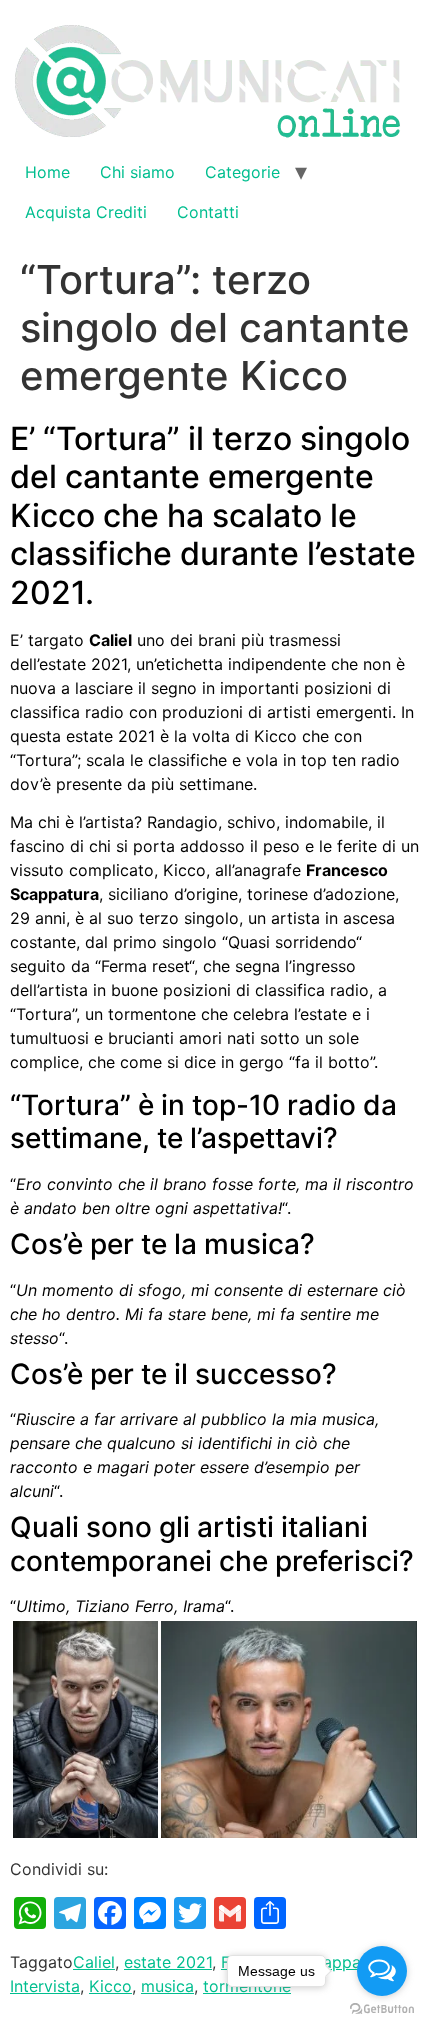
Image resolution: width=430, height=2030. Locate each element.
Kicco (110, 1986)
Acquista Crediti (86, 212)
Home (47, 172)
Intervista (45, 1986)
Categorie (242, 172)
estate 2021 (168, 1962)
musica (167, 1986)
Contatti (208, 212)
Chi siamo (137, 172)
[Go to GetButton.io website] (382, 2009)
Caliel (94, 1962)
